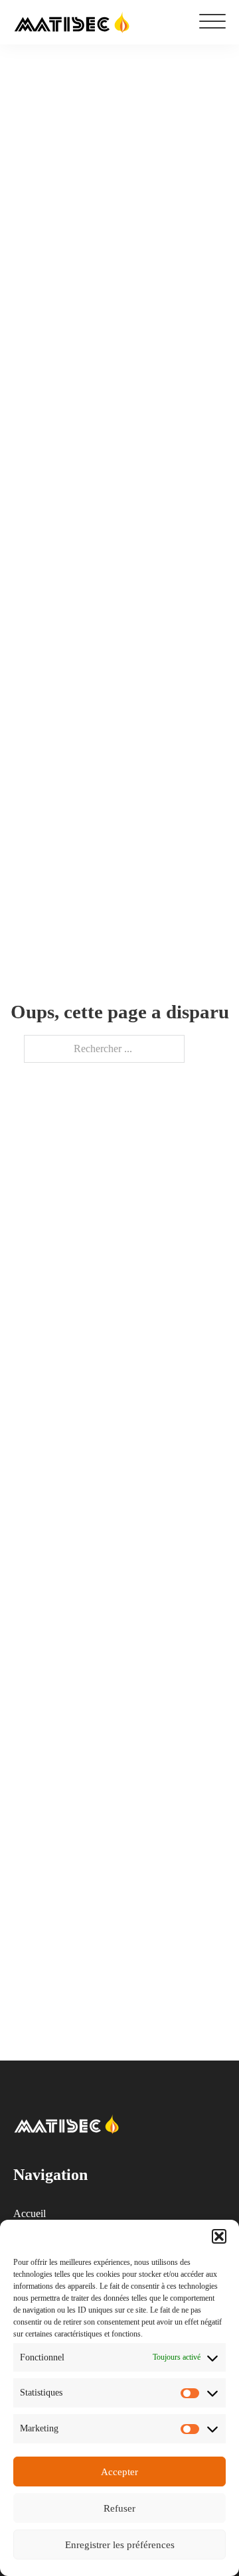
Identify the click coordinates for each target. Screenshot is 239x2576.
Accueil (30, 2213)
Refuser (119, 2508)
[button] (219, 2236)
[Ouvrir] (212, 22)
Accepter (119, 2472)
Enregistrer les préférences (120, 2545)
